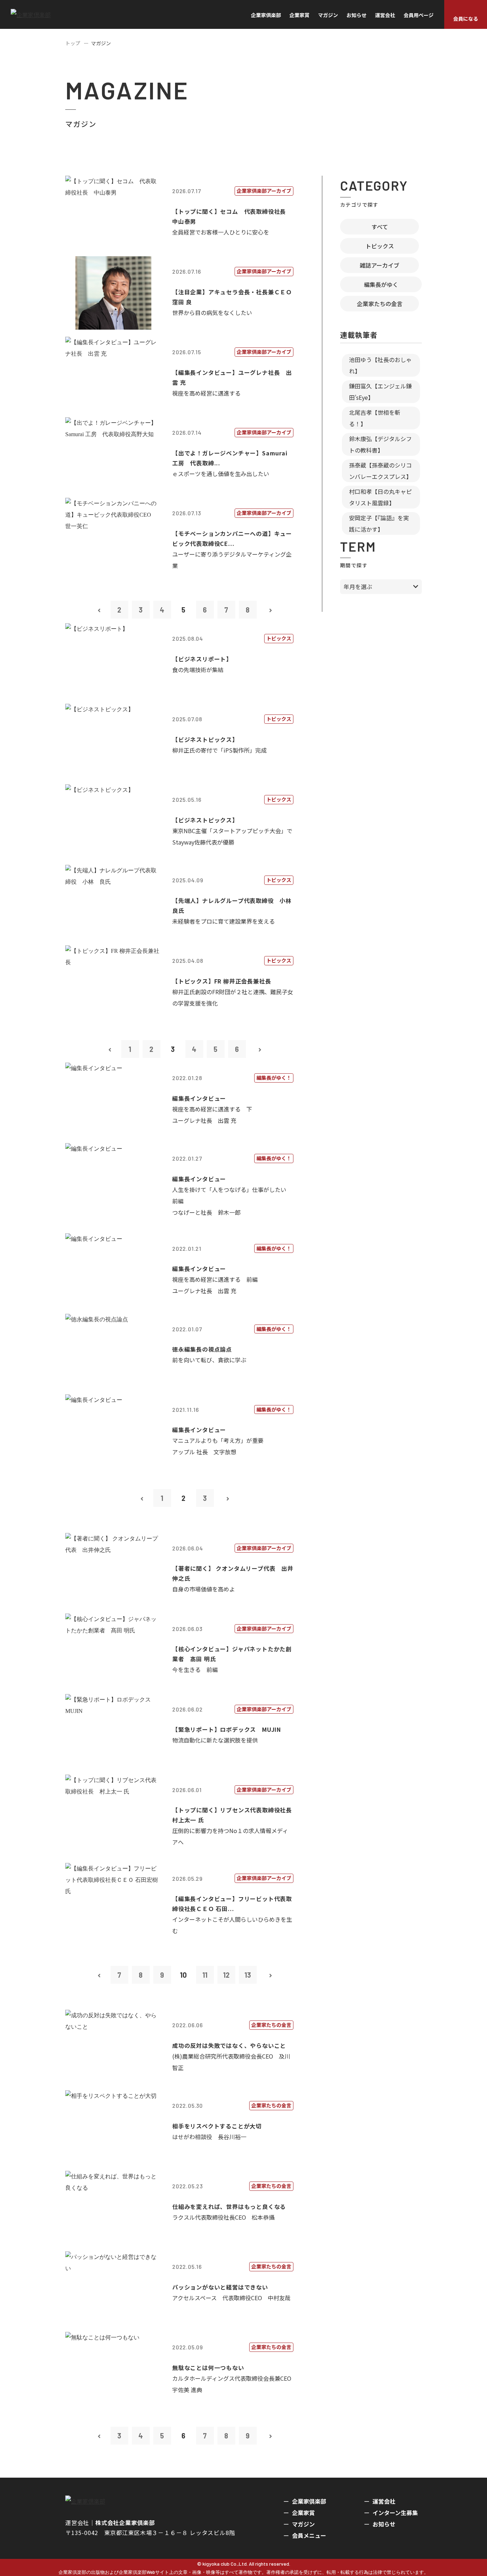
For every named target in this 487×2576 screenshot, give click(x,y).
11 (205, 1975)
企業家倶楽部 (266, 15)
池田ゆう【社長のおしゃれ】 (380, 365)
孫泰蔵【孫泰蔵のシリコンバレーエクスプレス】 (380, 471)
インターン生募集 (395, 2513)
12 (226, 1975)
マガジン (328, 15)
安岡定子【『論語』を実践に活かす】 (379, 523)
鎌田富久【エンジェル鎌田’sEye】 (380, 392)
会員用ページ (419, 15)
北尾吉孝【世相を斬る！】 (375, 418)
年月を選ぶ (358, 587)
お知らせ (357, 15)
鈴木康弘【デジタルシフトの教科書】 (380, 444)
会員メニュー (309, 2535)
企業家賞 (299, 15)
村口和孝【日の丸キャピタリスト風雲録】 (380, 497)
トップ (73, 43)
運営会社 (385, 15)
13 (248, 1975)
